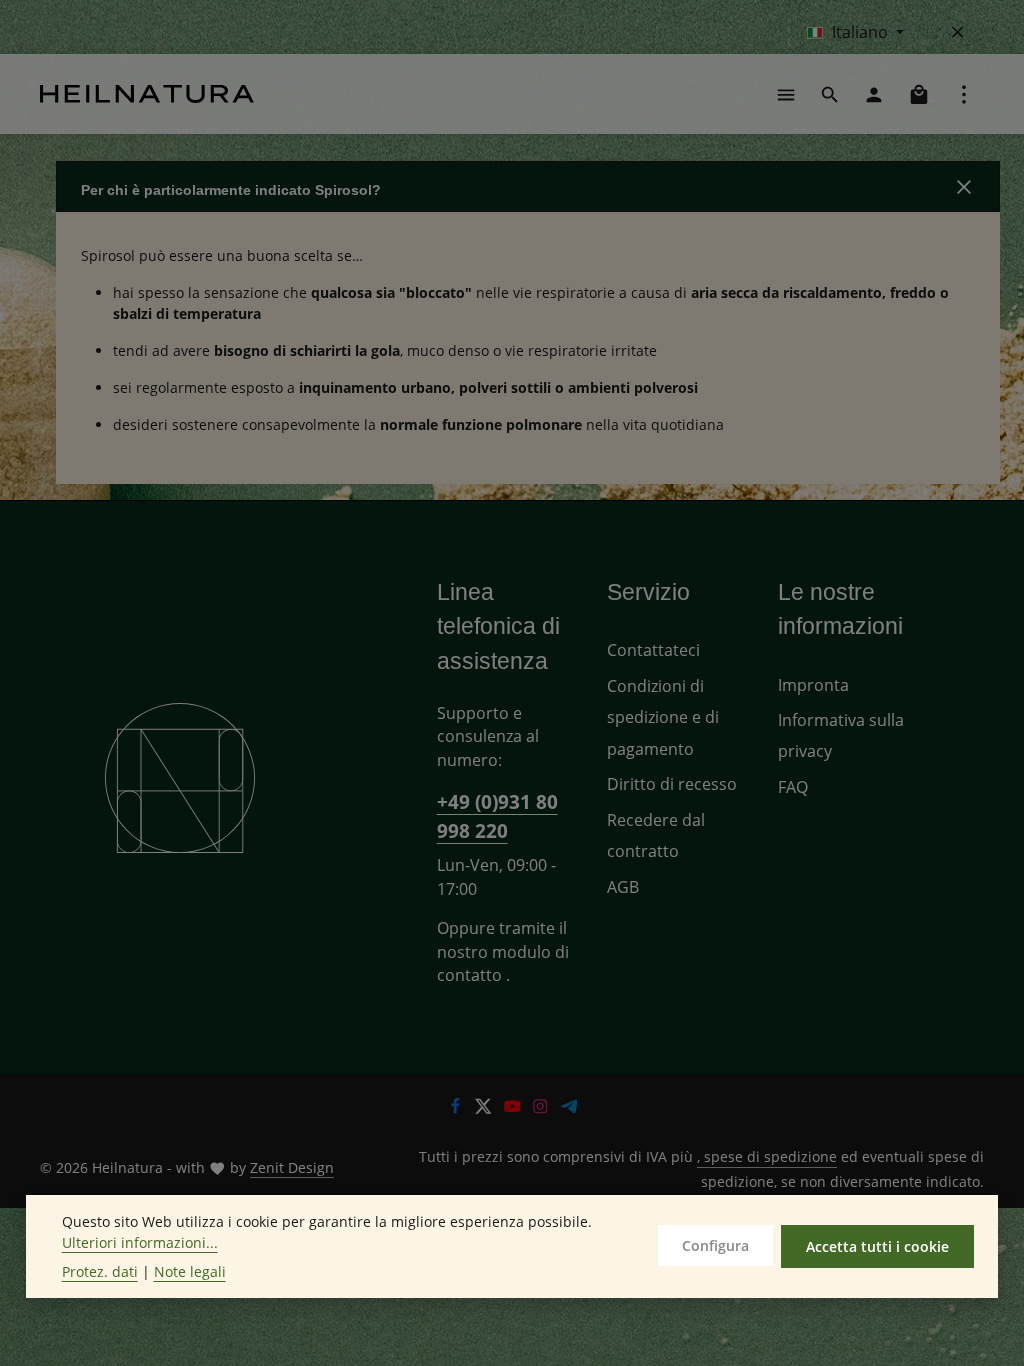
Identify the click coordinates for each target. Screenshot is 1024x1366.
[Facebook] (457, 1108)
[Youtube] (514, 1108)
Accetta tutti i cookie (877, 1246)
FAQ (793, 787)
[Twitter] (485, 1108)
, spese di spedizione (767, 1156)
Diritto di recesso (672, 784)
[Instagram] (542, 1108)
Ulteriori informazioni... (140, 1242)
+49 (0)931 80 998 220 (497, 816)
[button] (528, 186)
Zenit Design (292, 1167)
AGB (623, 887)
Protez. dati (100, 1271)
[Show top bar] (964, 94)
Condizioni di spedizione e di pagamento (663, 717)
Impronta (813, 685)
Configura (715, 1245)
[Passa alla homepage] (147, 94)
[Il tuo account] (874, 94)
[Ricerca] (830, 94)
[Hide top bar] (958, 32)
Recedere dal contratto (656, 835)
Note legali (190, 1271)
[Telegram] (569, 1108)
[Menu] (786, 94)
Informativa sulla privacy (841, 735)
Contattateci (653, 650)
